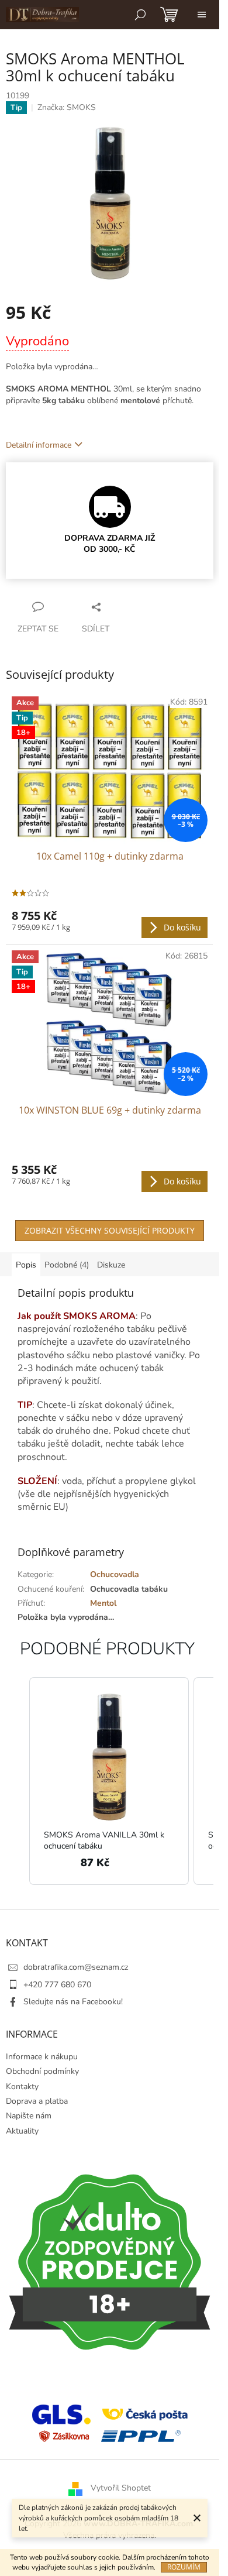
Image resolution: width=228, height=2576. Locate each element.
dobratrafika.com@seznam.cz (76, 1967)
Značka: (67, 107)
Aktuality (22, 2131)
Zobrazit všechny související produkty (110, 1230)
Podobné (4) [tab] (67, 1265)
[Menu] (202, 15)
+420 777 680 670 (57, 1985)
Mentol (103, 1603)
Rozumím (184, 2567)
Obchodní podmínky (42, 2071)
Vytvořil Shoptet (121, 2489)
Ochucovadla (115, 1574)
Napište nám (29, 2116)
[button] (18, 1781)
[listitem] (109, 1781)
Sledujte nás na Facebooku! (73, 2002)
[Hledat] (140, 15)
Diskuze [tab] (111, 1265)
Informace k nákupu (42, 2057)
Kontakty (22, 2086)
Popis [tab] (26, 1265)
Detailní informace (39, 445)
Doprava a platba (37, 2101)
